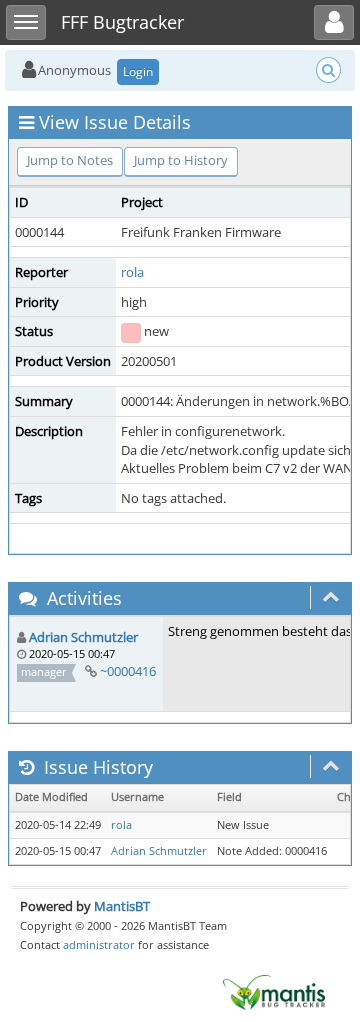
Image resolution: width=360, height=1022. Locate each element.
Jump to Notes (70, 160)
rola (132, 272)
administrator (99, 944)
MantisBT (122, 906)
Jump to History (181, 160)
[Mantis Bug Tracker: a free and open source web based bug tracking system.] (274, 991)
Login (138, 71)
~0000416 (128, 671)
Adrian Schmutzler (83, 637)
